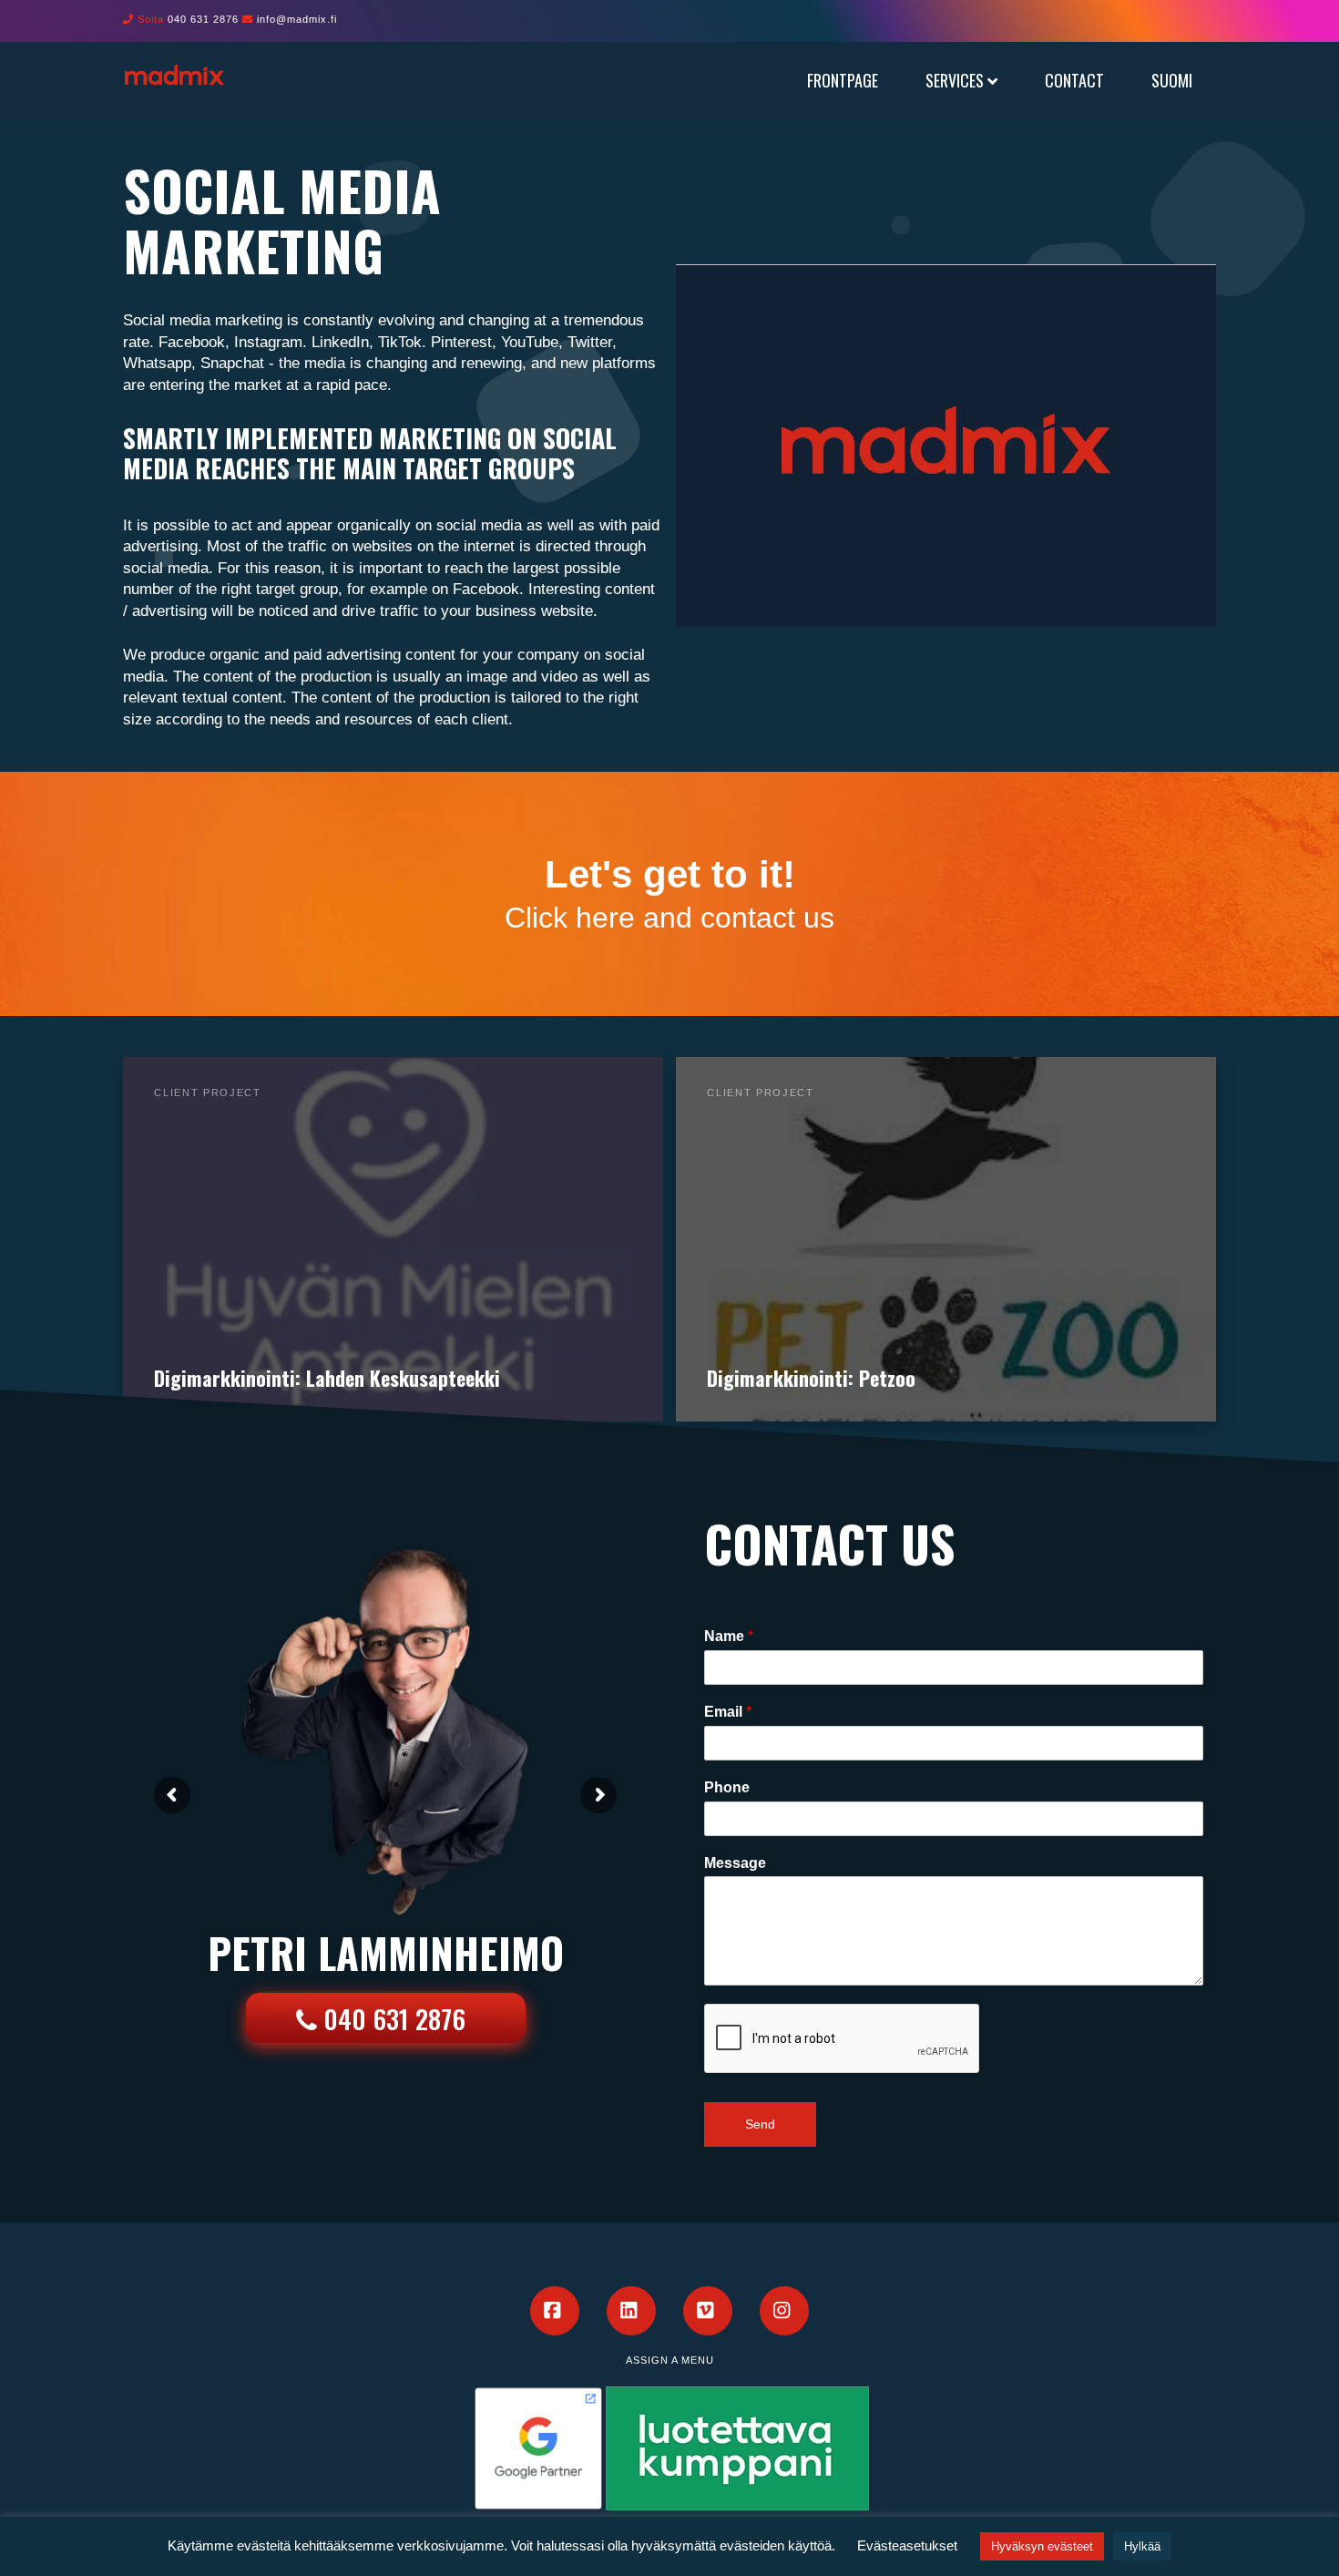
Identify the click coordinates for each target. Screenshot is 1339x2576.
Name (729, 1636)
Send (760, 2124)
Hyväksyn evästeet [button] (1042, 2546)
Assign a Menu (670, 2360)
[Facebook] (555, 2311)
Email (728, 1712)
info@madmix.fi (297, 19)
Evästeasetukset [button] (907, 2545)
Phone (727, 1787)
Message (735, 1863)
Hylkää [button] (1142, 2546)
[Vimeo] (708, 2311)
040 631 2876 (203, 19)
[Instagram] (784, 2311)
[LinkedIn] (631, 2311)
